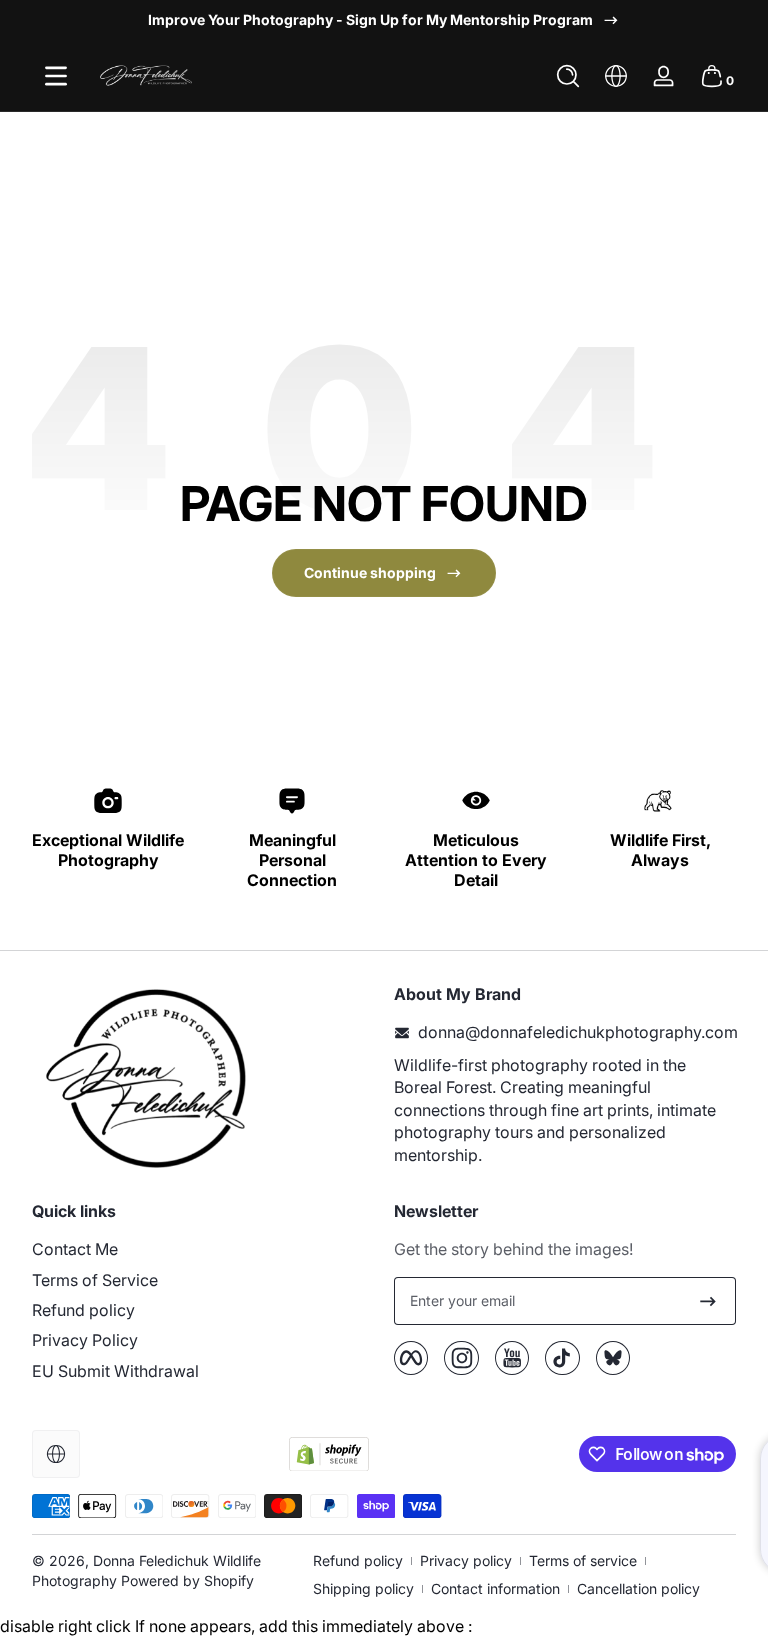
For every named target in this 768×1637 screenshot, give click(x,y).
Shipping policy (363, 1588)
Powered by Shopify (187, 1580)
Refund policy (83, 1310)
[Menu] (56, 76)
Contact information (495, 1588)
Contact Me (75, 1249)
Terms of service (583, 1560)
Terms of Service (95, 1280)
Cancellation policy (638, 1588)
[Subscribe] (708, 1301)
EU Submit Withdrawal (115, 1371)
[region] (384, 20)
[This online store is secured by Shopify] (329, 1454)
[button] (568, 76)
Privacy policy (466, 1560)
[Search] (568, 76)
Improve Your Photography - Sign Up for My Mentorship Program (370, 19)
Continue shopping (370, 572)
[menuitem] (203, 1249)
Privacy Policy (85, 1340)
